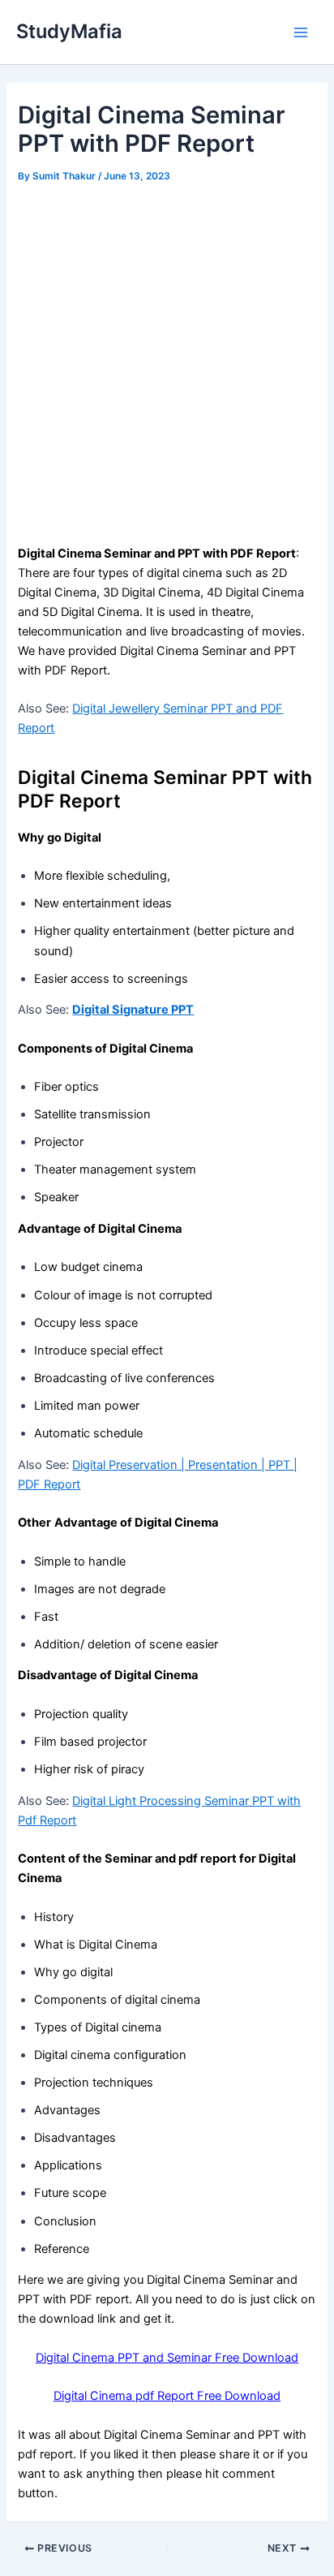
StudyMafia (69, 31)
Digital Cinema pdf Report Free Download (167, 2396)
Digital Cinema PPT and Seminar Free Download (167, 2358)
